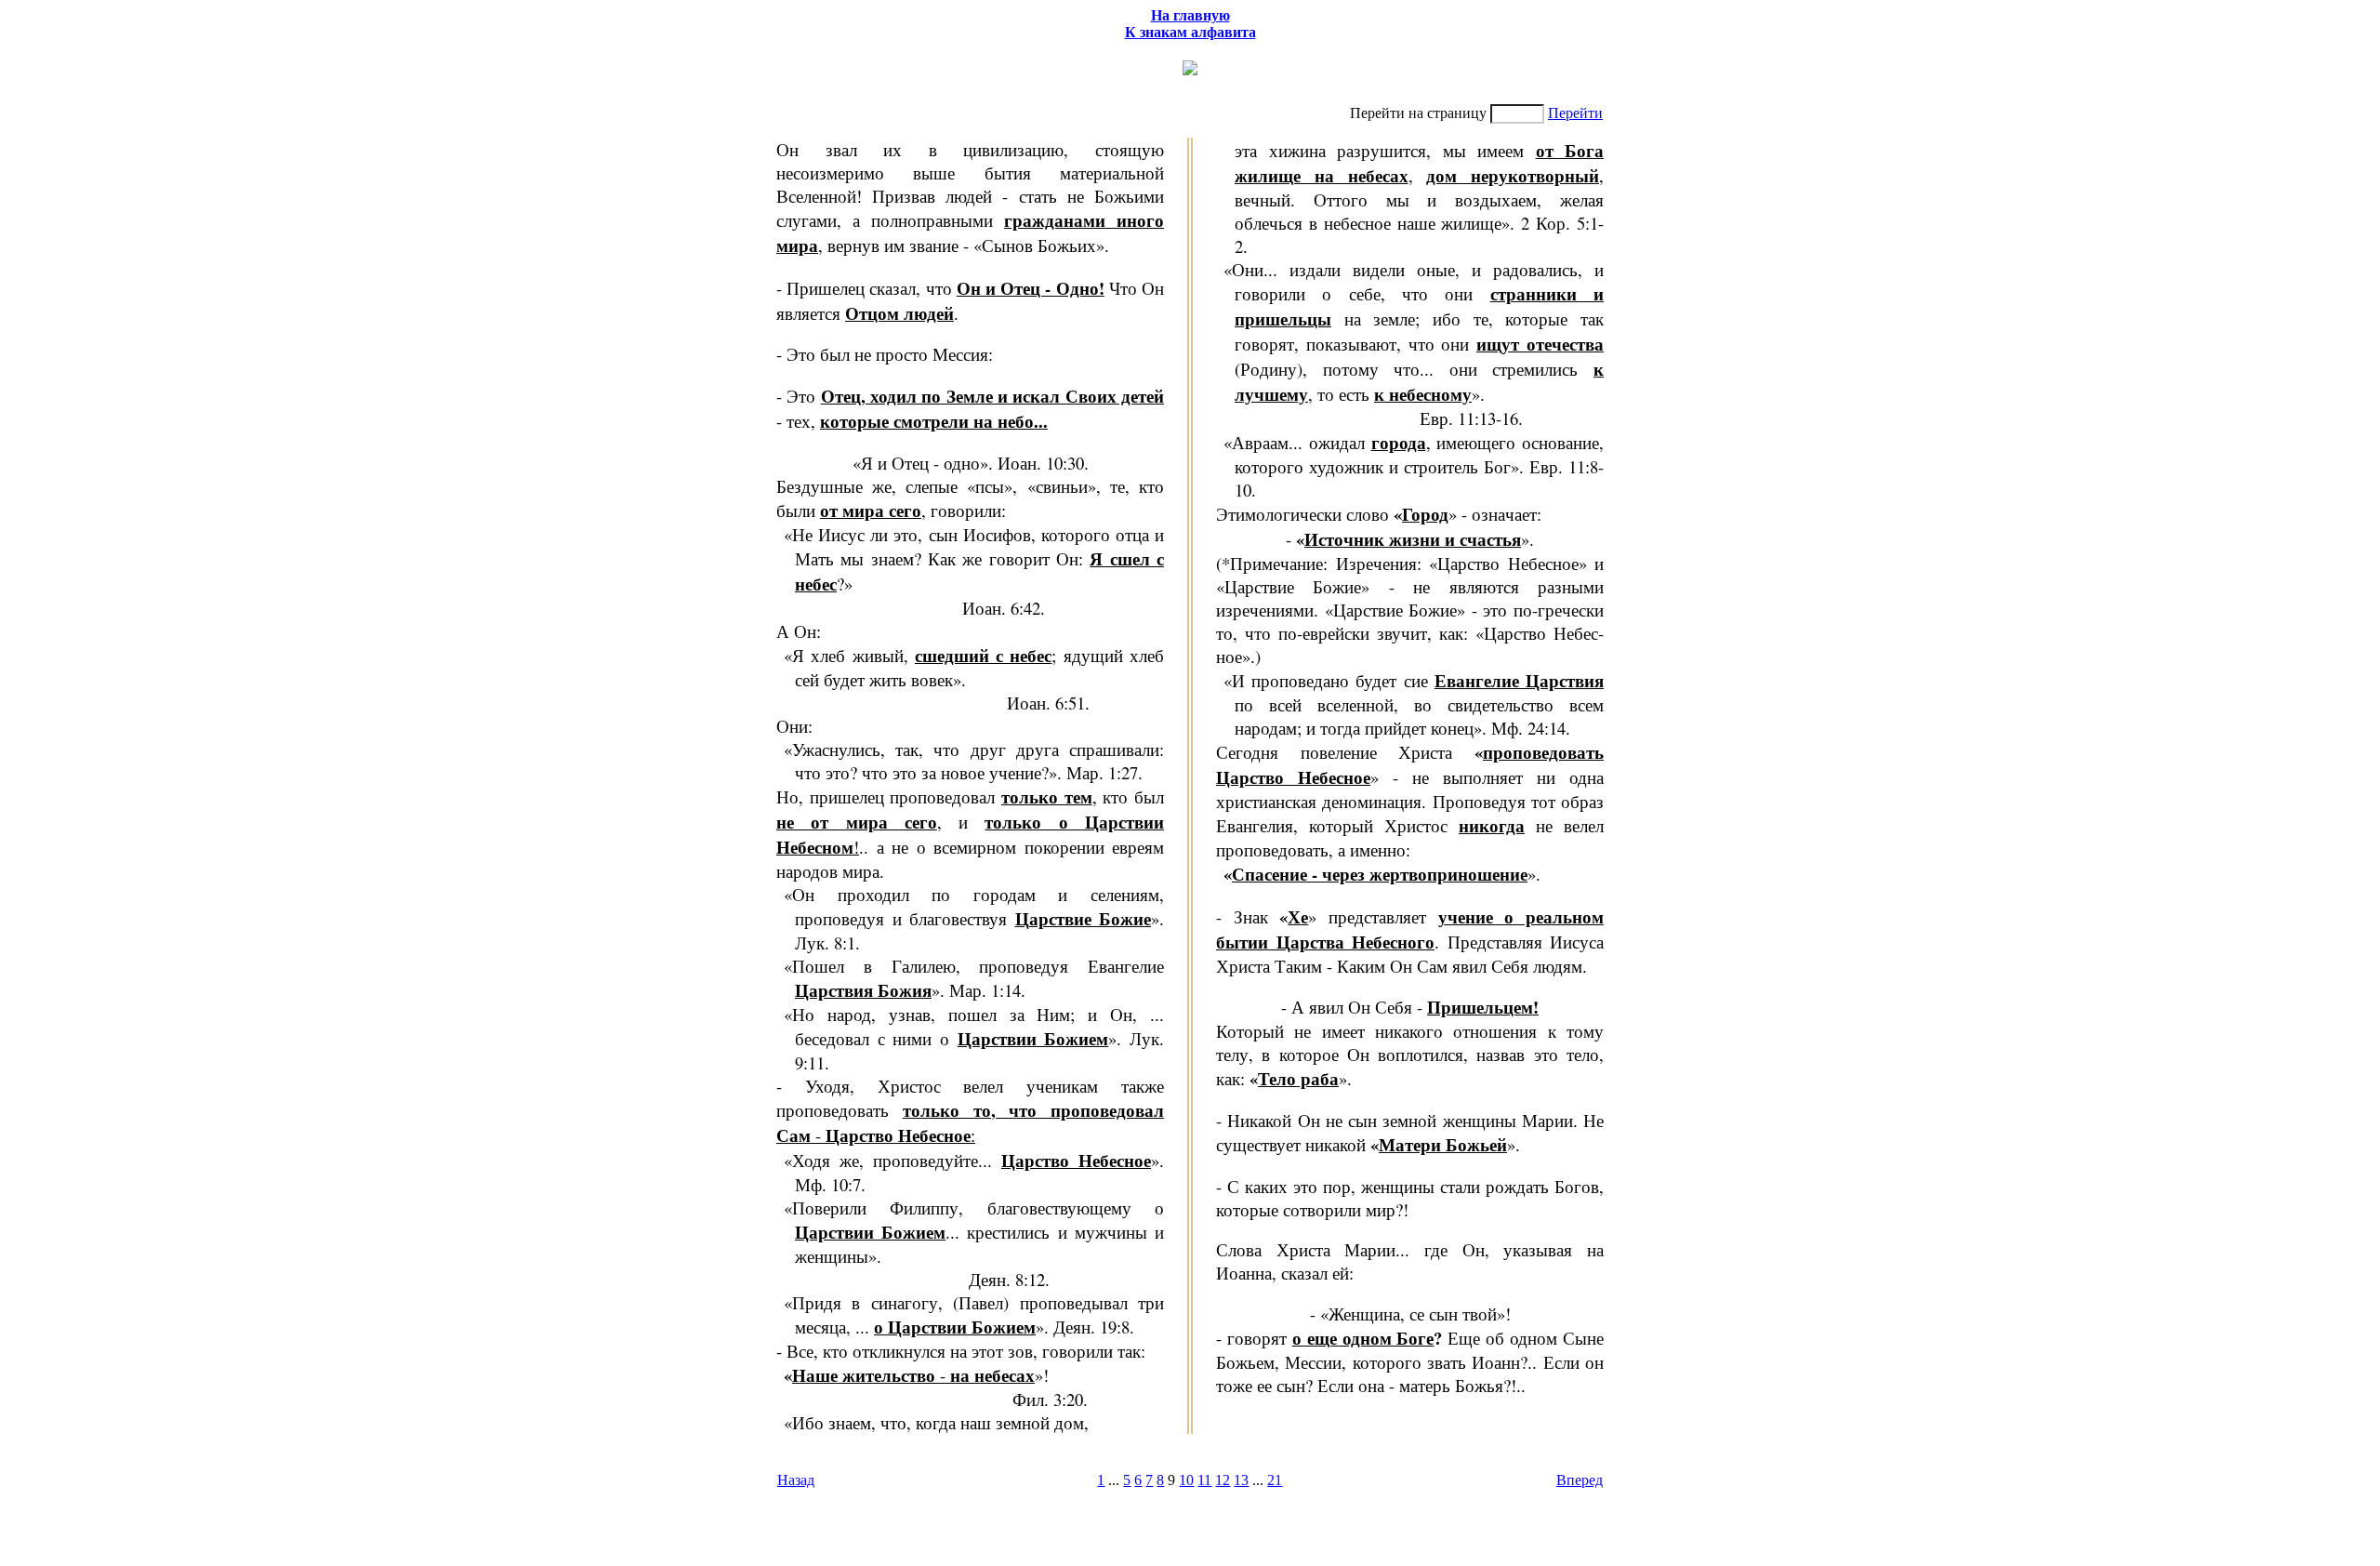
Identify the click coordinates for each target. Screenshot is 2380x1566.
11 (1204, 1480)
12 (1223, 1480)
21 (1275, 1480)
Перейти (1575, 113)
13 (1241, 1480)
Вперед (1580, 1480)
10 (1186, 1480)
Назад (796, 1480)
